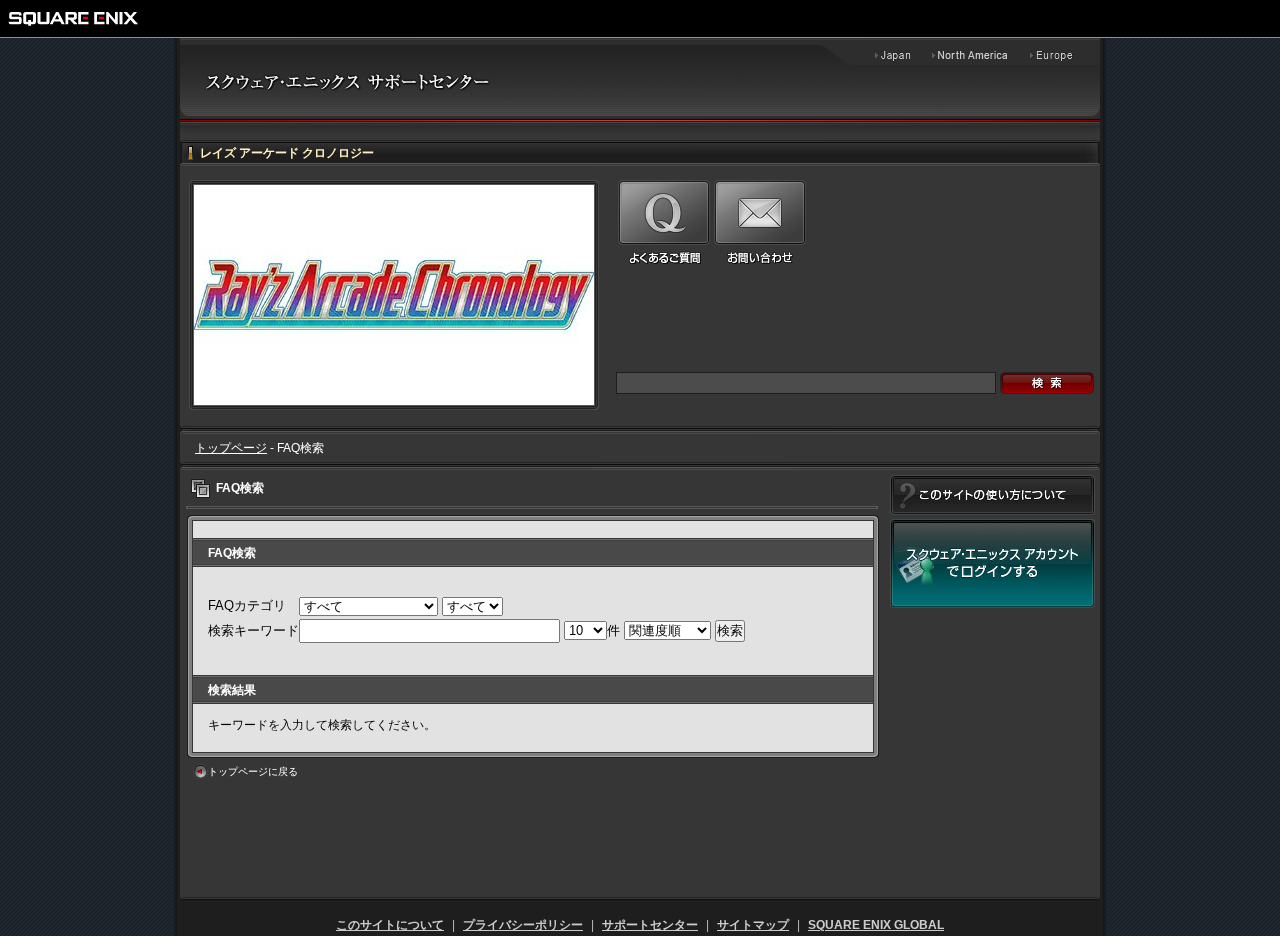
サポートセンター (650, 925)
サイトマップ (753, 925)
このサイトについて (390, 925)
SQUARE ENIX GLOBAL (876, 925)
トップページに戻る (253, 771)
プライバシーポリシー (523, 925)
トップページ (231, 448)
